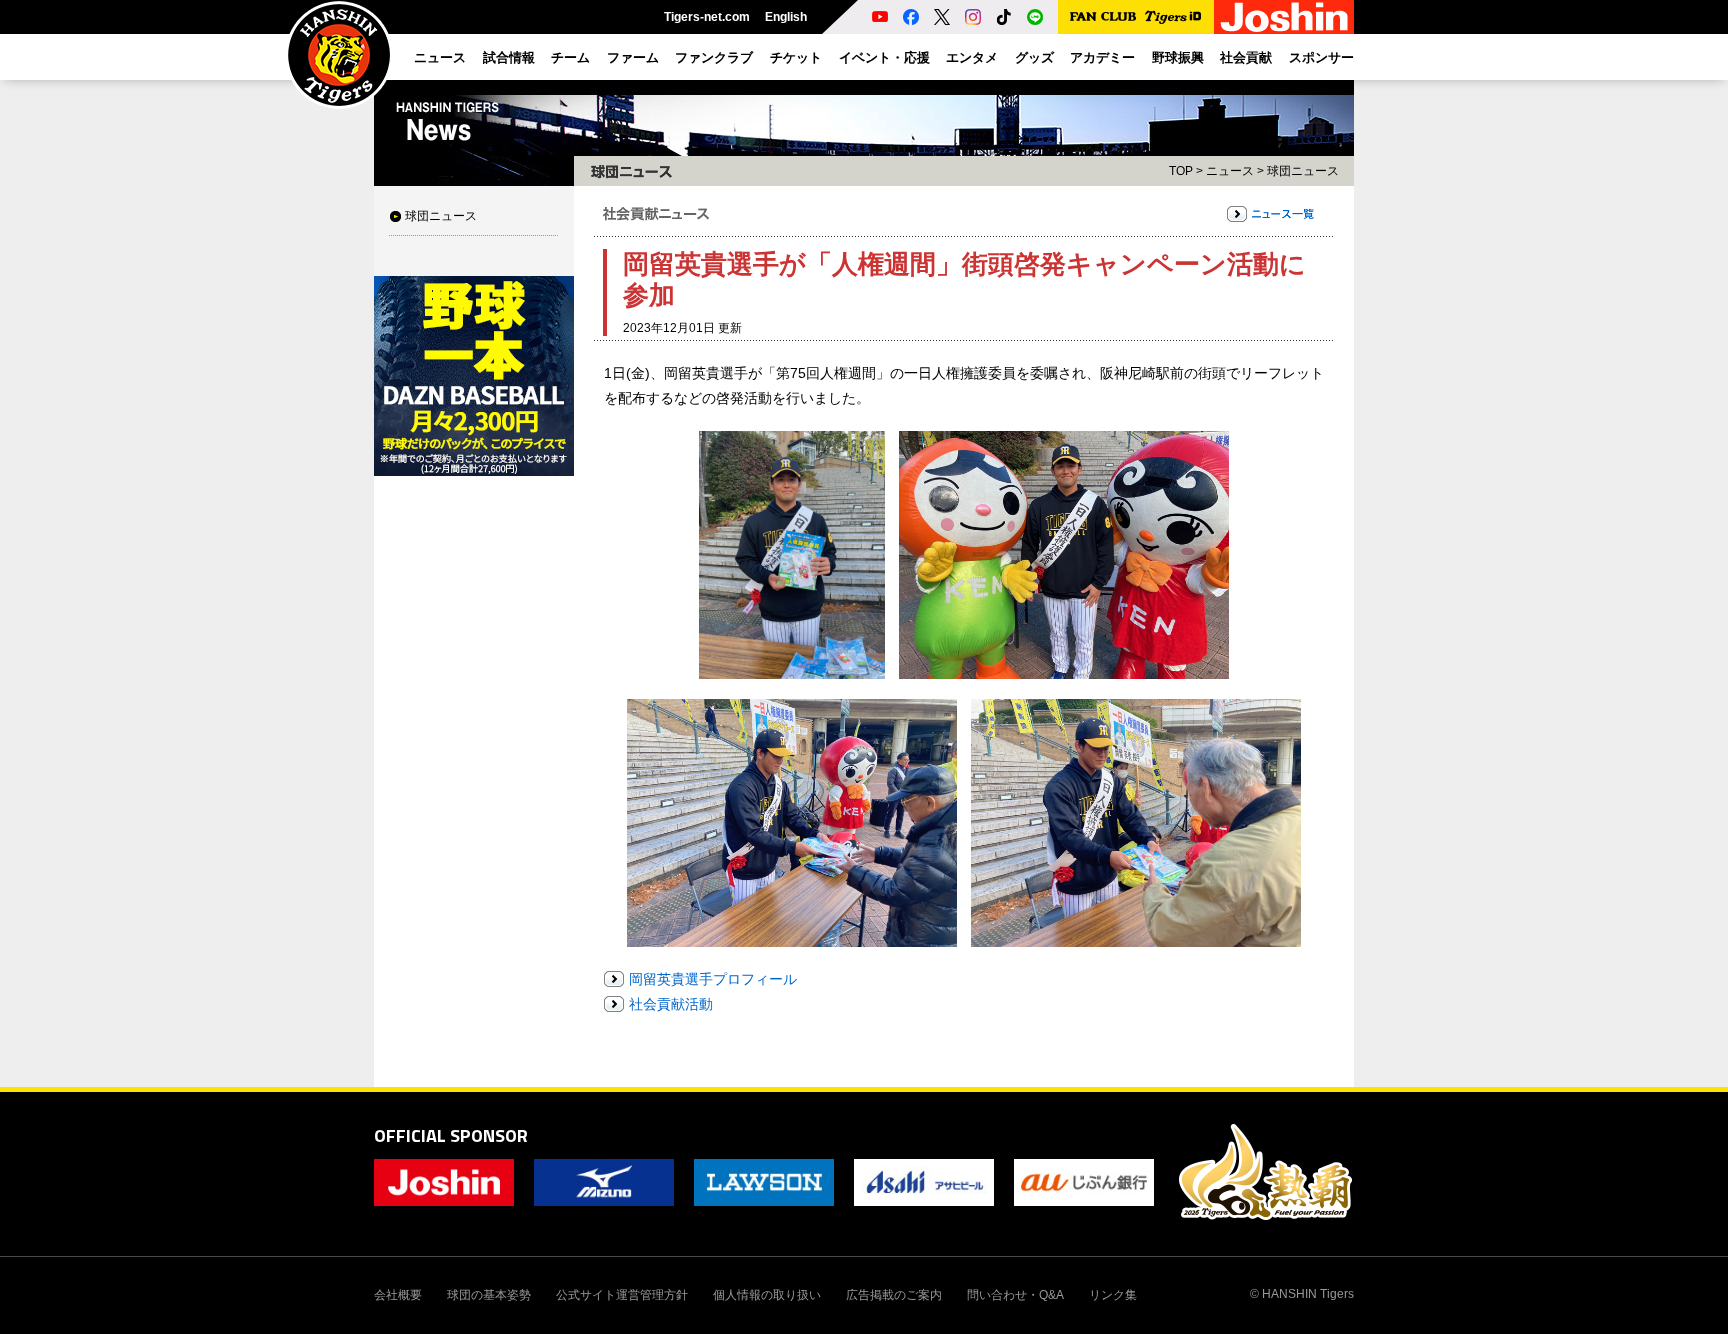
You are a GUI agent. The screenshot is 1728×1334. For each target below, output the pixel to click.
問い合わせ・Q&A (1015, 1295)
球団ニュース (441, 216)
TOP (1181, 171)
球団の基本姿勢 (489, 1295)
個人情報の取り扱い (767, 1295)
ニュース (1230, 171)
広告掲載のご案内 (894, 1295)
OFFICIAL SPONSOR (451, 1135)
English (786, 17)
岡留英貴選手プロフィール (713, 979)
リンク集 (1113, 1295)
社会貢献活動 (671, 1004)
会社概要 (398, 1295)
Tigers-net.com (707, 17)
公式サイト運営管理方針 (622, 1295)
